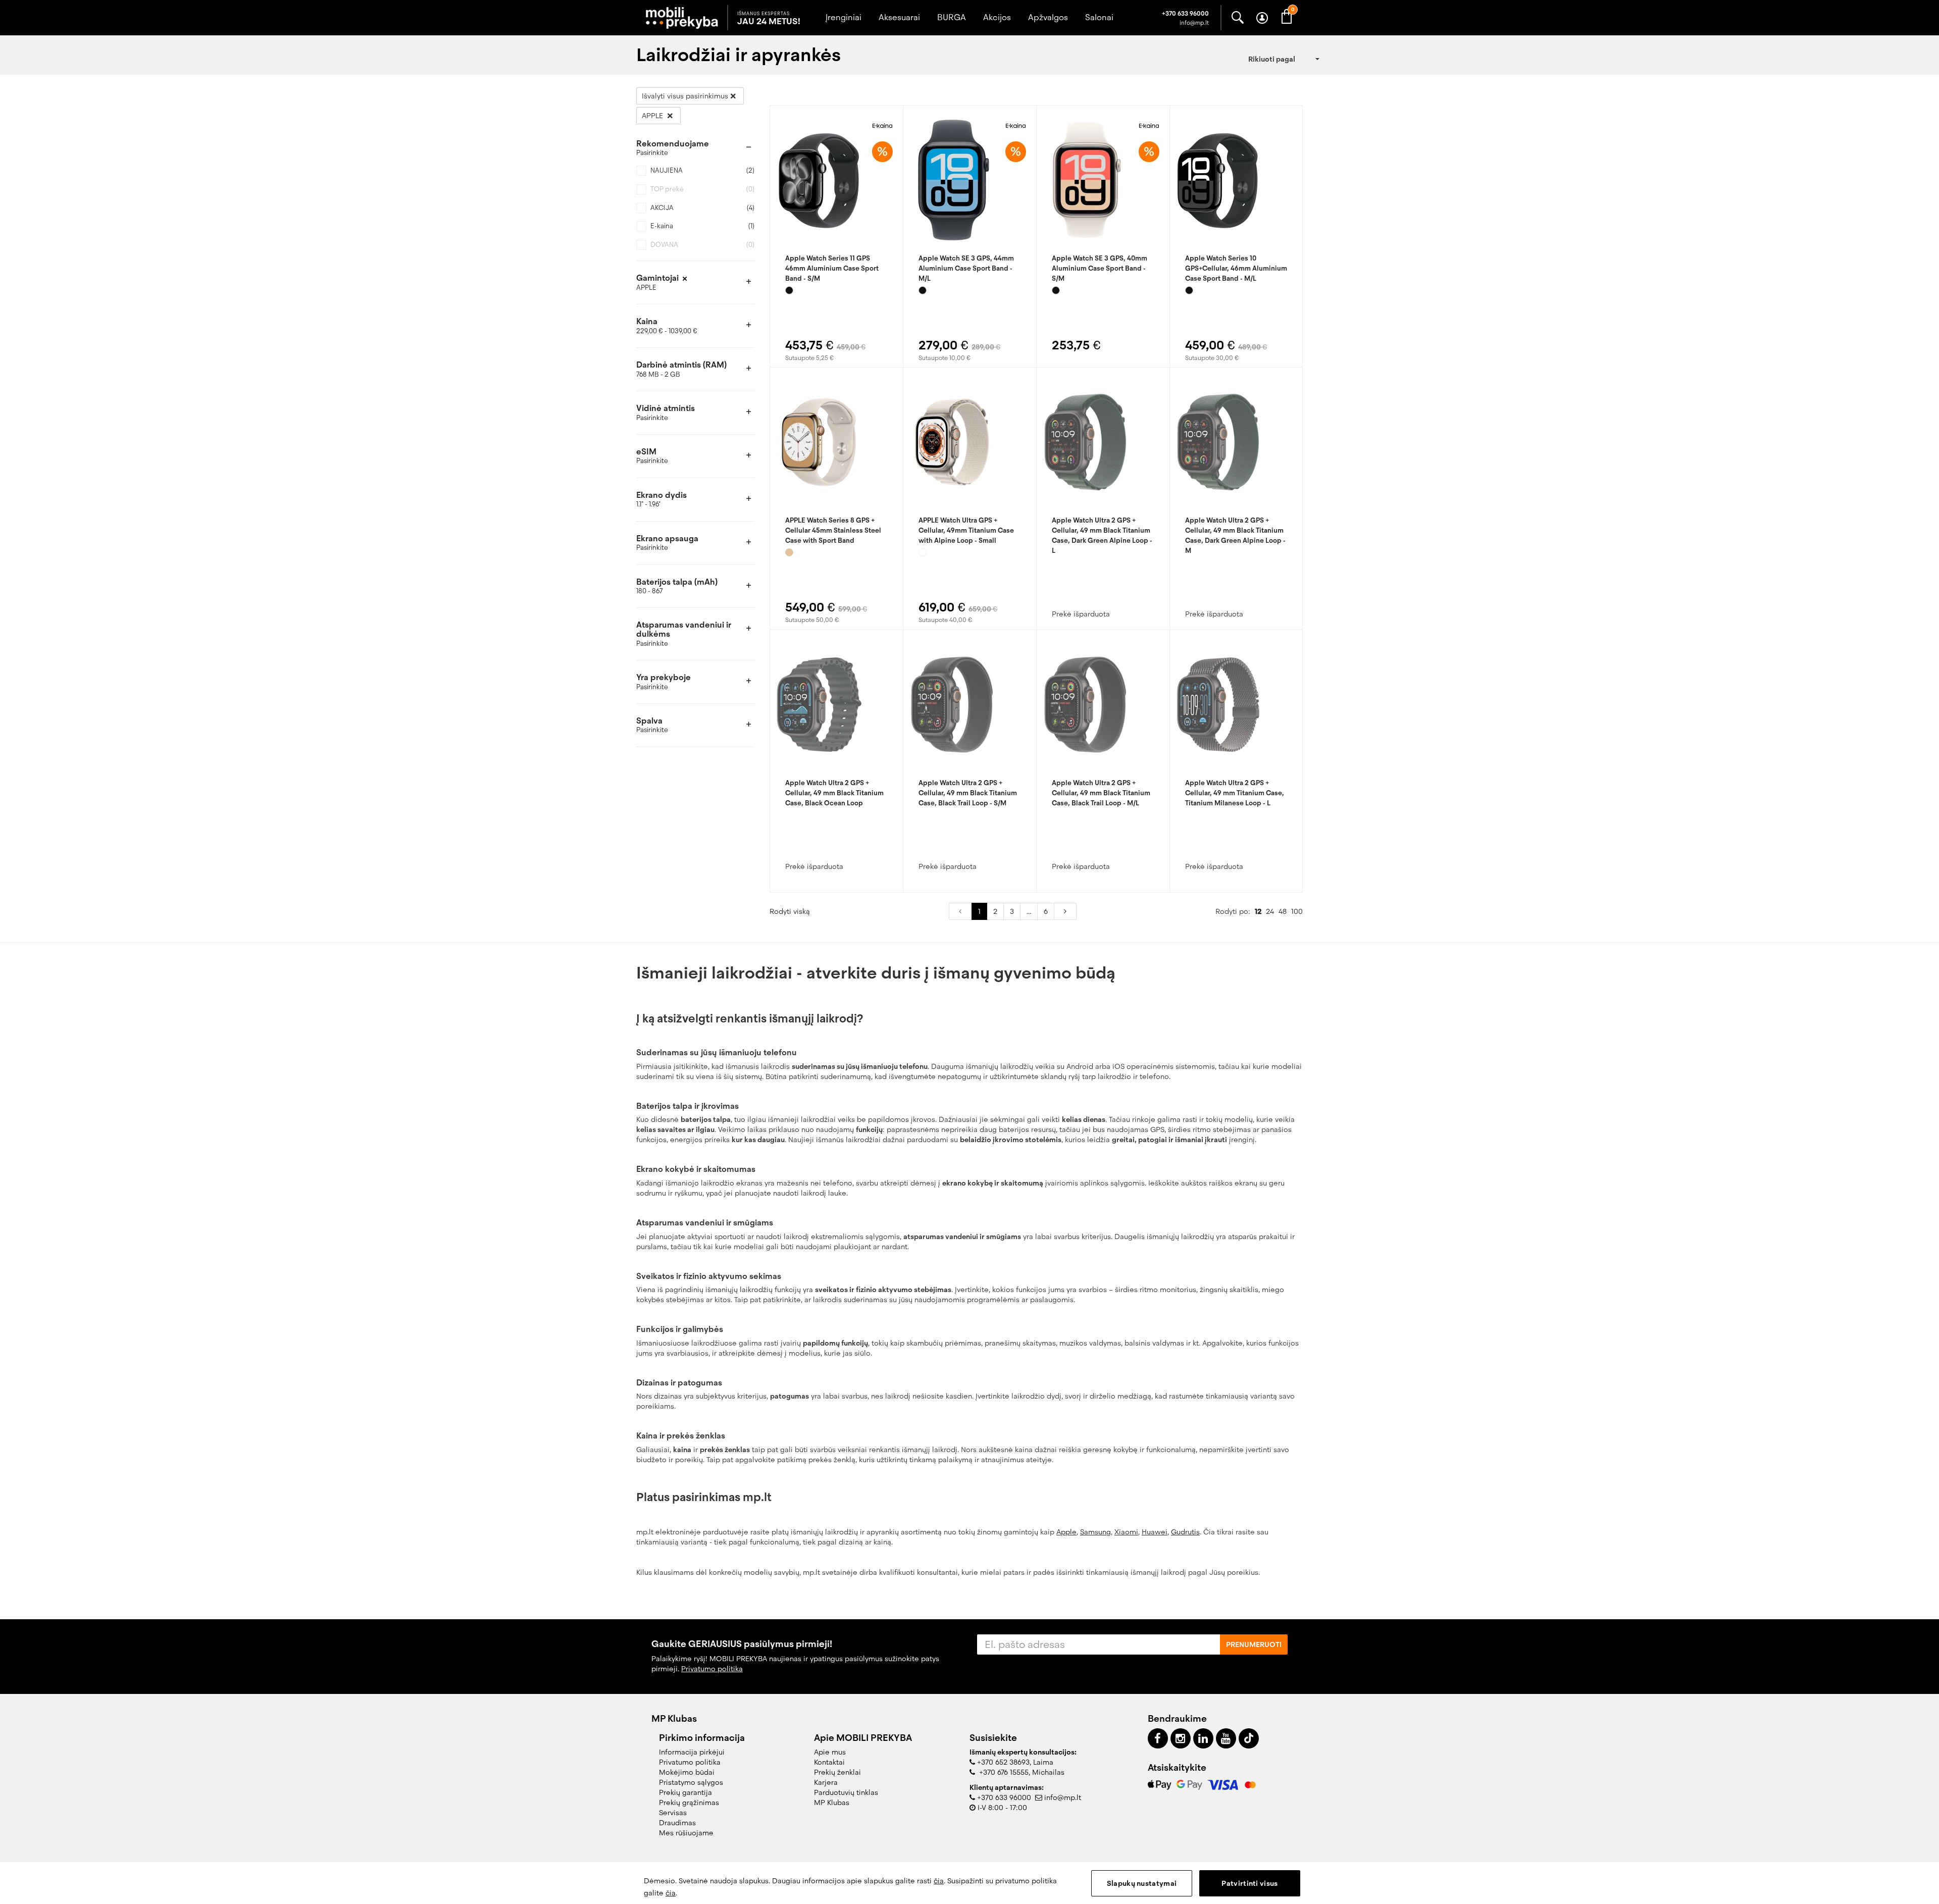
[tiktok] (1249, 1738)
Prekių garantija (685, 1792)
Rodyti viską (790, 911)
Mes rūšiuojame (686, 1833)
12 (1258, 911)
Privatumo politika (712, 1669)
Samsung (1095, 1532)
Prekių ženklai (837, 1772)
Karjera (826, 1782)
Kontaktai (829, 1762)
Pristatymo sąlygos (691, 1782)
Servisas (673, 1813)
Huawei (1155, 1532)
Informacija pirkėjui (692, 1752)
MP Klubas (832, 1803)
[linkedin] (1203, 1738)
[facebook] (1158, 1738)
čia (939, 1881)
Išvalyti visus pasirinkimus (685, 96)
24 (1270, 911)
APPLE (653, 116)
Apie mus (830, 1752)
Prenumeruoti (1254, 1644)
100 (1297, 911)
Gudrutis (1185, 1532)
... (1029, 911)
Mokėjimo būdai (687, 1772)
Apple (1066, 1532)
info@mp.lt (1063, 1797)
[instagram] (1181, 1738)
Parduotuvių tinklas (846, 1792)
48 (1283, 911)
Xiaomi (1126, 1532)
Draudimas (677, 1823)
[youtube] (1226, 1738)
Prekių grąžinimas (689, 1803)
